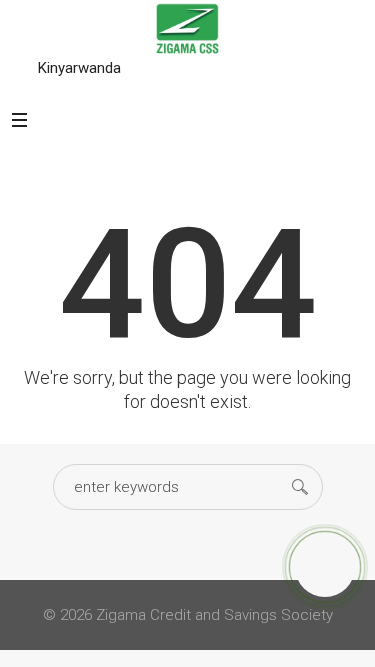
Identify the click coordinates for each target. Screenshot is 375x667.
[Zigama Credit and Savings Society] (188, 28)
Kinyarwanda (79, 68)
